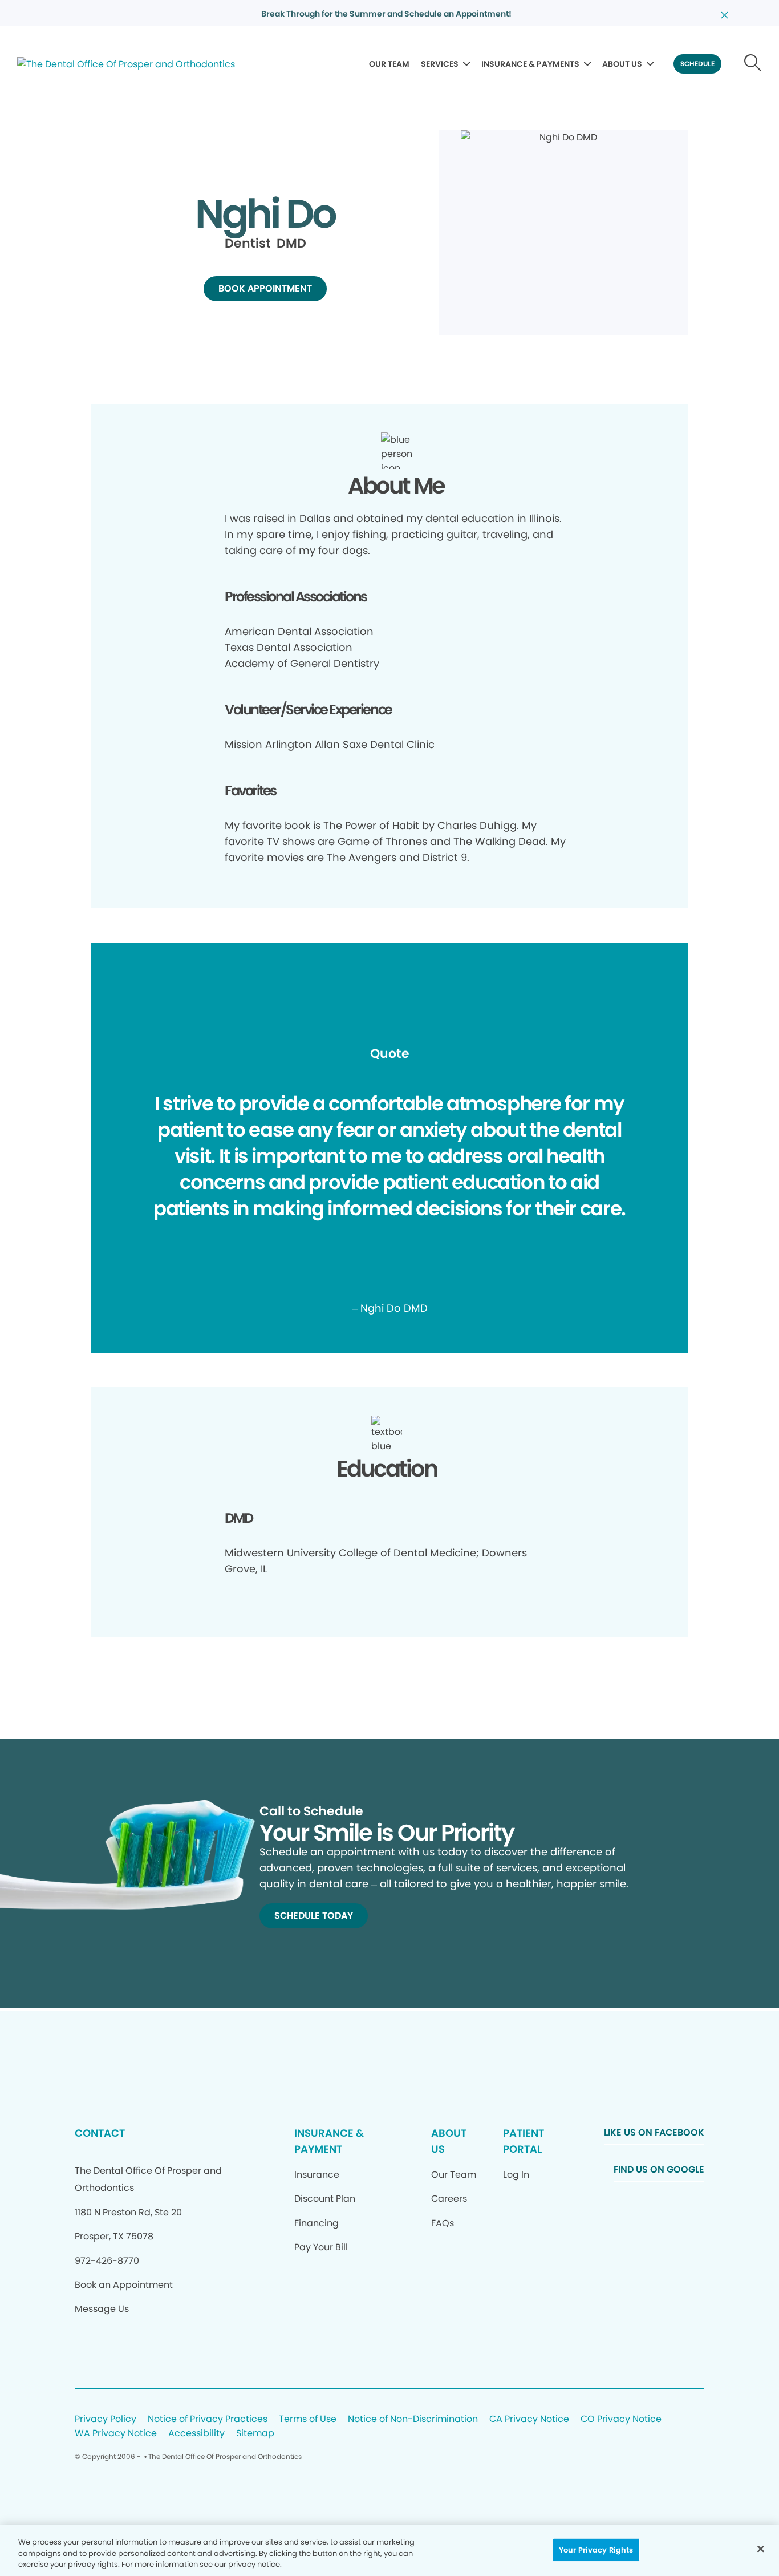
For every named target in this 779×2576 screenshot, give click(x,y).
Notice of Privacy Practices (208, 2419)
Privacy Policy (106, 2419)
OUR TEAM (389, 64)
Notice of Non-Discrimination (413, 2419)
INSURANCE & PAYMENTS (530, 64)
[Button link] (753, 64)
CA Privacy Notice (529, 2419)
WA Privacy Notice (116, 2434)
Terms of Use (308, 2419)
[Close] (761, 2549)
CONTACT (100, 2133)
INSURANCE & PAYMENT (329, 2141)
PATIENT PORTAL (524, 2141)
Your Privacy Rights (596, 2549)
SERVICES (440, 64)
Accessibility (196, 2434)
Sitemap (255, 2434)
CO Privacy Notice (621, 2419)
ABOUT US (622, 64)
